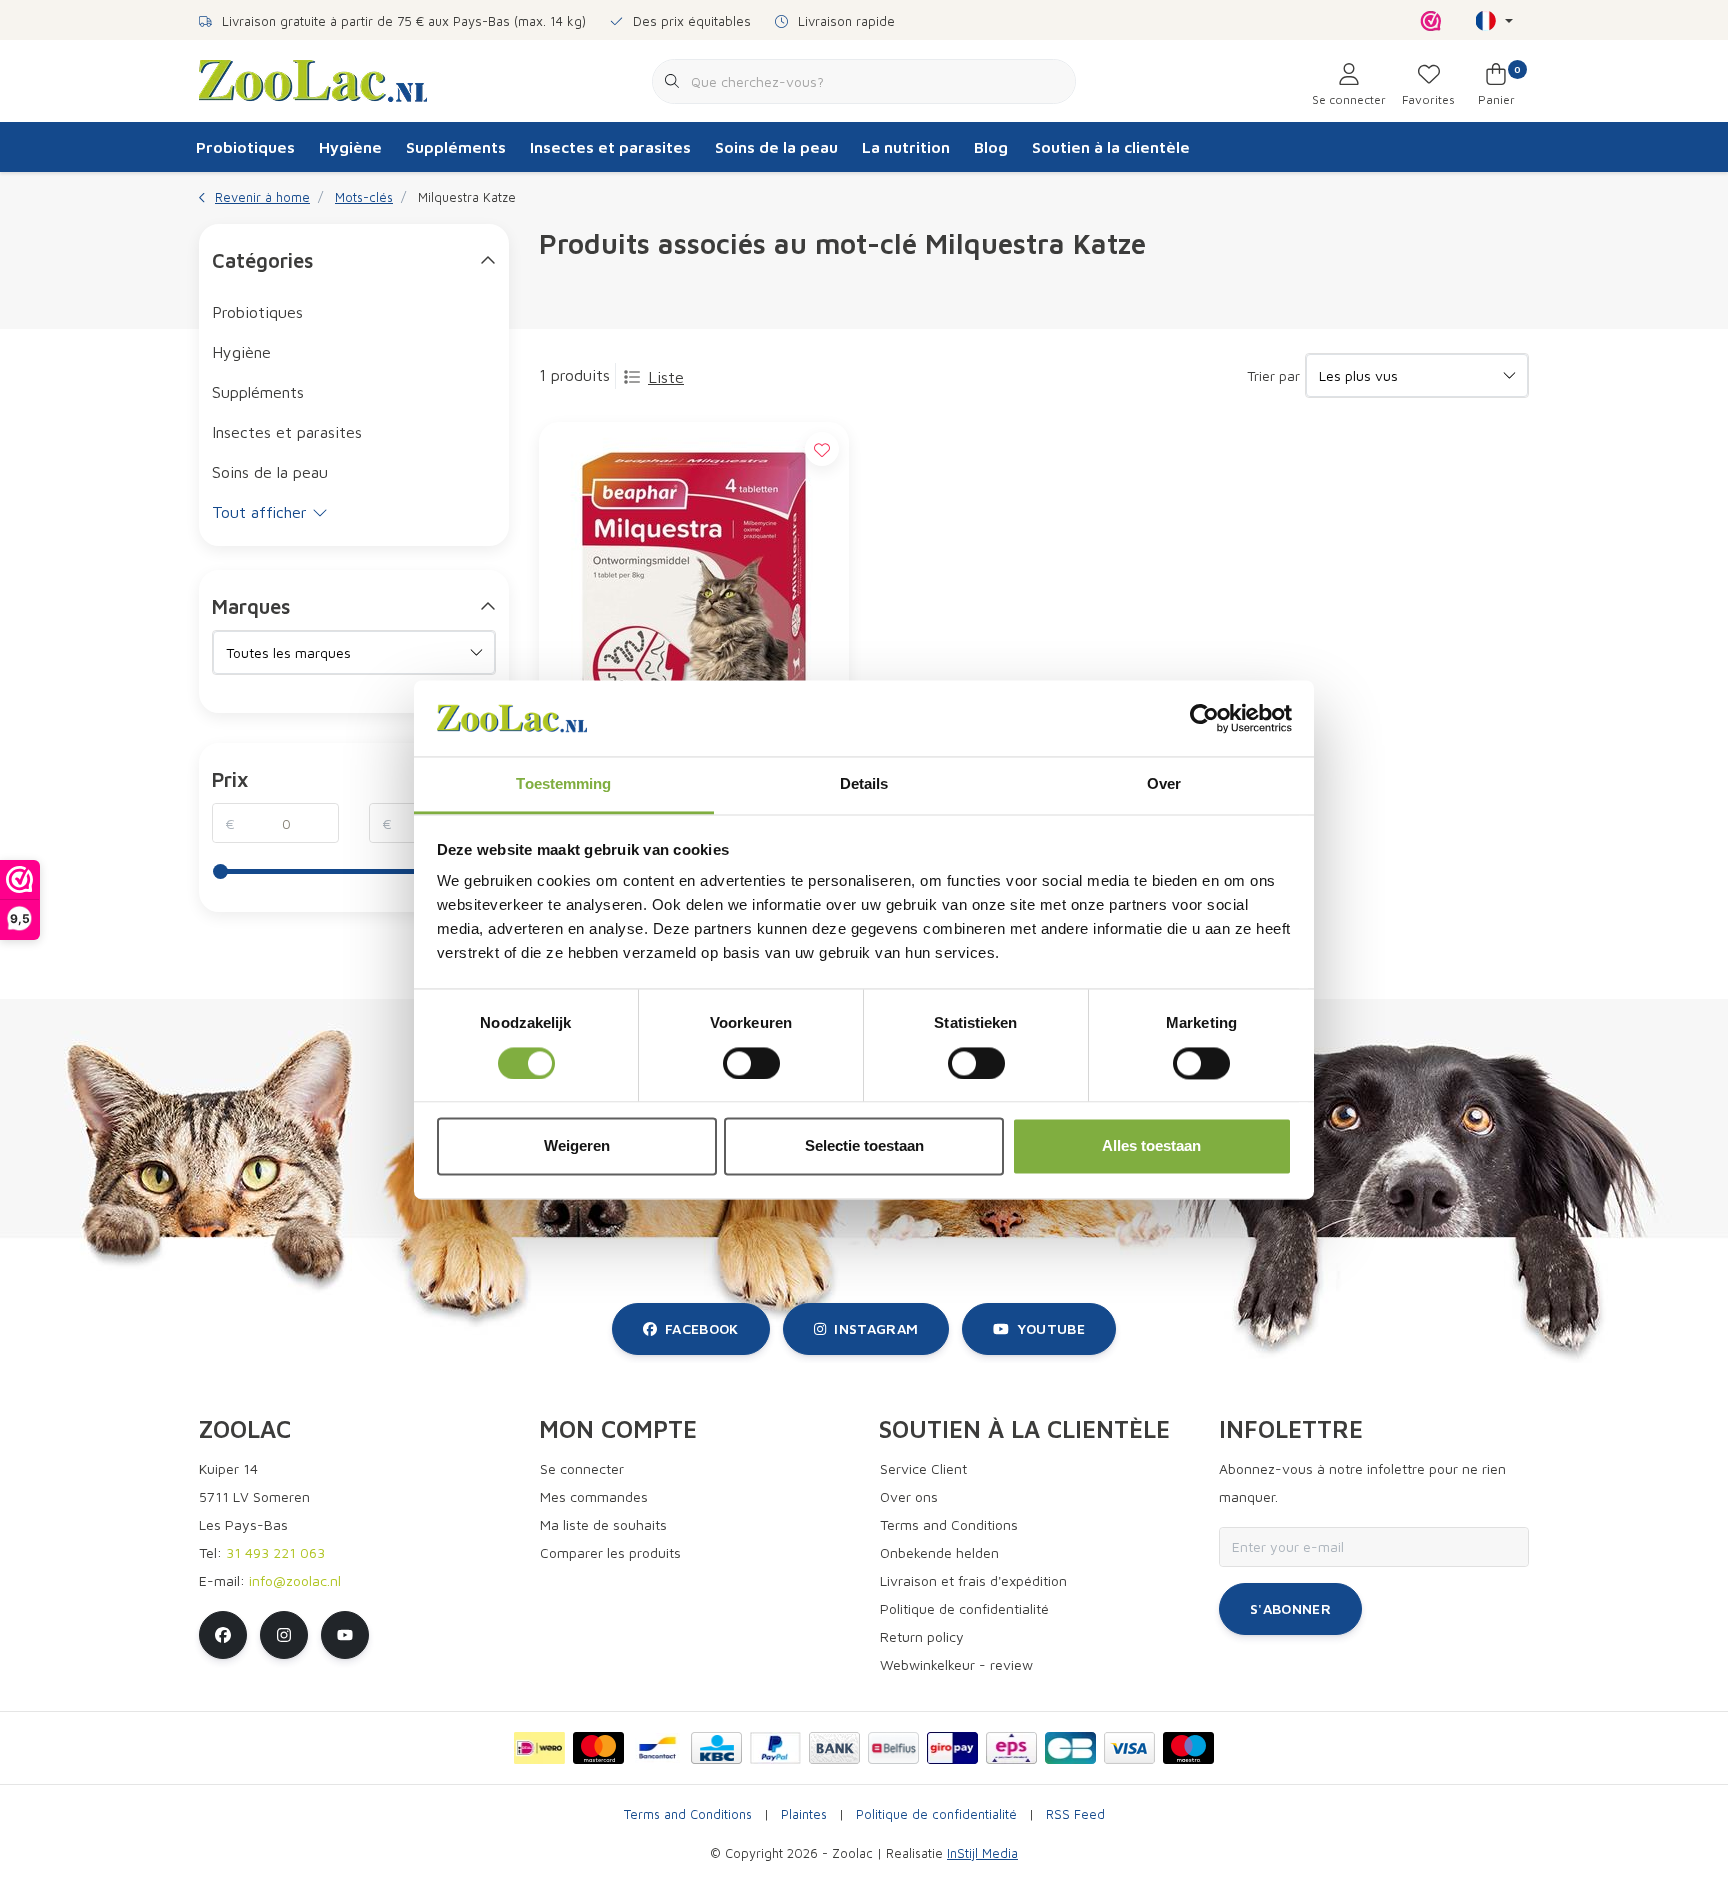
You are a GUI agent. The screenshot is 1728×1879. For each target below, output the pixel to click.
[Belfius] (893, 1748)
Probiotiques (245, 147)
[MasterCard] (598, 1748)
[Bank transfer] (834, 1748)
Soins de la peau (776, 147)
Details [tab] (864, 784)
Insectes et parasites (610, 147)
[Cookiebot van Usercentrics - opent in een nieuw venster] (1204, 718)
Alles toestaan (1151, 1146)
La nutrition (906, 147)
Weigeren (577, 1146)
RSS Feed (1075, 1814)
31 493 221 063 (275, 1552)
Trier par (1273, 375)
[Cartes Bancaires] (1070, 1748)
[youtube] (345, 1635)
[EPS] (1011, 1748)
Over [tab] (1164, 784)
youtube (1051, 1328)
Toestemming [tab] (563, 784)
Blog (991, 147)
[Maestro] (1188, 1748)
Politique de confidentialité (936, 1814)
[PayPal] (775, 1748)
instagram (876, 1328)
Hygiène (350, 147)
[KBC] (716, 1748)
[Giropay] (952, 1748)
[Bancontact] (657, 1748)
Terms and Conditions (688, 1814)
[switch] (751, 1063)
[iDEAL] (539, 1748)
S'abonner (1290, 1608)
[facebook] (223, 1635)
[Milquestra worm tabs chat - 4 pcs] (694, 601)
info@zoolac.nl (295, 1580)
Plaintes (804, 1814)
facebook (702, 1328)
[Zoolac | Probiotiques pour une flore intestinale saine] (313, 79)
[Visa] (1129, 1748)
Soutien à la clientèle (1111, 147)
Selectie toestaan (864, 1146)
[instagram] (284, 1635)
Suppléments (456, 147)
